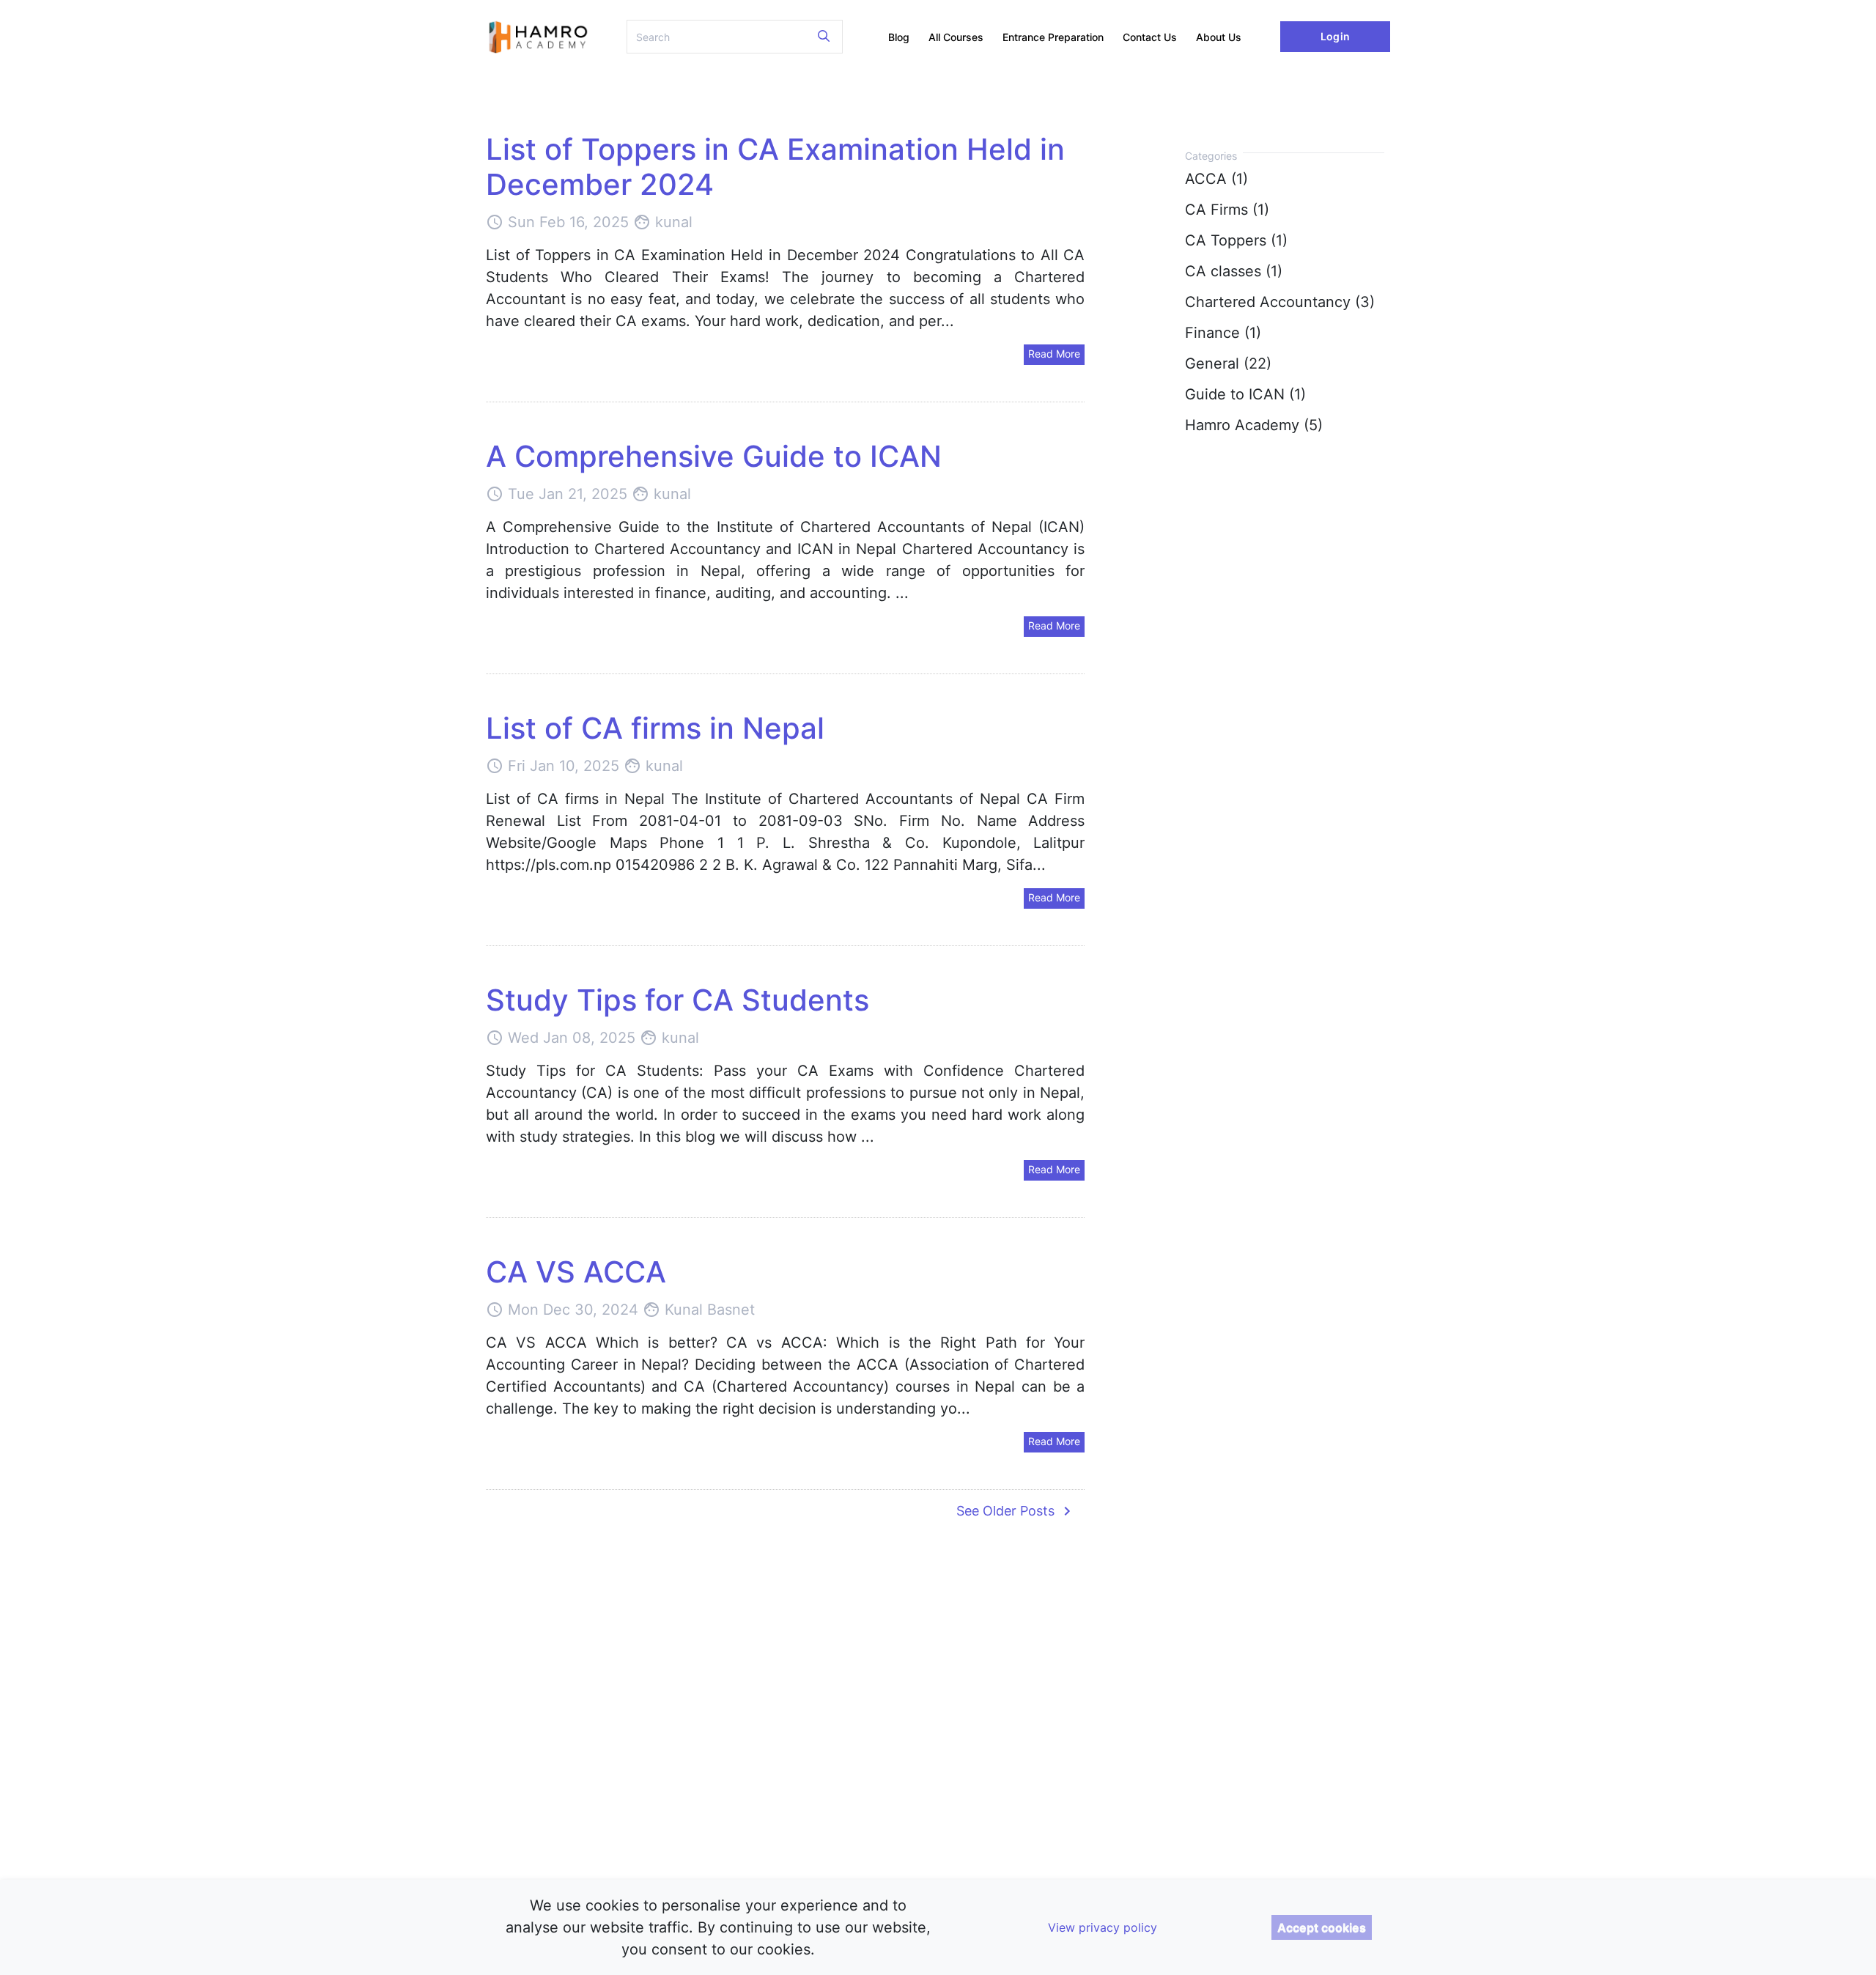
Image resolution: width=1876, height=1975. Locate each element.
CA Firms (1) (1227, 210)
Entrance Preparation (1053, 37)
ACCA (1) (1216, 179)
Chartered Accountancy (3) (1280, 302)
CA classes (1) (1234, 271)
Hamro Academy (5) (1254, 425)
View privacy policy (1103, 1927)
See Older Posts (1016, 1511)
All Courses (956, 37)
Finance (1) (1223, 333)
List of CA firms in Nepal (655, 728)
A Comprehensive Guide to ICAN (714, 456)
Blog (899, 37)
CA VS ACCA (576, 1272)
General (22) (1228, 363)
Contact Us (1150, 37)
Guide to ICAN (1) (1245, 394)
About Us (1219, 37)
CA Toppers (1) (1236, 240)
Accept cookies (1322, 1927)
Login (1335, 36)
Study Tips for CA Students (677, 1000)
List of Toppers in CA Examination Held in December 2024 (775, 167)
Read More (1054, 354)
